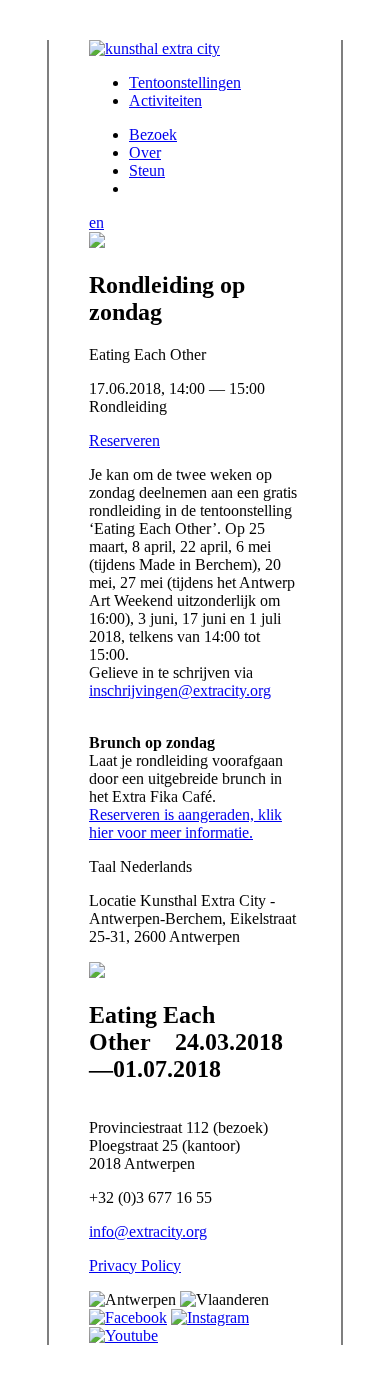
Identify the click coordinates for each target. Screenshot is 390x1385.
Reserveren (124, 440)
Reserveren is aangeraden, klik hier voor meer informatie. (185, 823)
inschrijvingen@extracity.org (180, 690)
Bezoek (153, 134)
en (96, 222)
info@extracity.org (148, 1231)
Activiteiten (165, 100)
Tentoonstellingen (185, 82)
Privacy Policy (135, 1265)
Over (145, 152)
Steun (147, 170)
